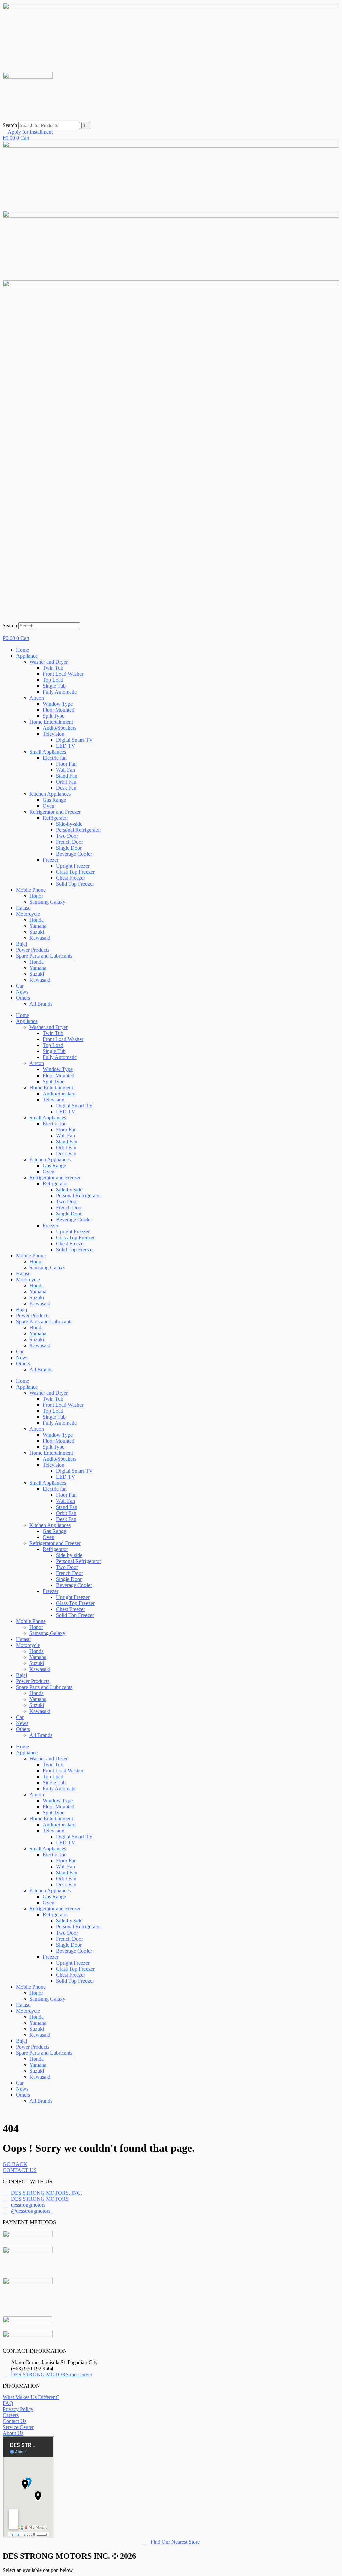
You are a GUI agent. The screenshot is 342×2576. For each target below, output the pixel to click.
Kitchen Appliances (50, 794)
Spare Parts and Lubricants (44, 956)
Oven (49, 806)
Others (23, 998)
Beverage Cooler (74, 854)
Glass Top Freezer (75, 872)
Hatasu (23, 908)
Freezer (51, 860)
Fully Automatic (60, 692)
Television (54, 734)
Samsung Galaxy (47, 902)
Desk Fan (66, 788)
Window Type (58, 704)
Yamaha (38, 926)
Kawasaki (40, 938)
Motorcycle (28, 914)
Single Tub (54, 686)
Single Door (69, 848)
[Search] (86, 126)
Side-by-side (69, 824)
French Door (70, 842)
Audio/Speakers (60, 728)
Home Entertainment (51, 722)
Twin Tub (53, 668)
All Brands (41, 1004)
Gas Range (54, 800)
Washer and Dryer (49, 662)
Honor (36, 896)
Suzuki (37, 932)
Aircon (37, 698)
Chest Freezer (71, 878)
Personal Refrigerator (78, 830)
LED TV (66, 746)
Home (23, 650)
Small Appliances (48, 752)
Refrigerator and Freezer (55, 812)
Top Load (53, 680)
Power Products (33, 950)
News (22, 992)
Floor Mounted (59, 710)
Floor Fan (66, 764)
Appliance (27, 656)
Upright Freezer (73, 866)
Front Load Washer (63, 674)
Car (20, 986)
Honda (37, 920)
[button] (171, 619)
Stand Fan (67, 776)
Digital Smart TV (74, 740)
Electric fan (55, 758)
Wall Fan (66, 770)
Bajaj (22, 944)
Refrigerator (55, 818)
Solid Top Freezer (75, 884)
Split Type (54, 716)
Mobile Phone (31, 890)
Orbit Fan (66, 782)
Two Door (67, 836)
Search (10, 125)
